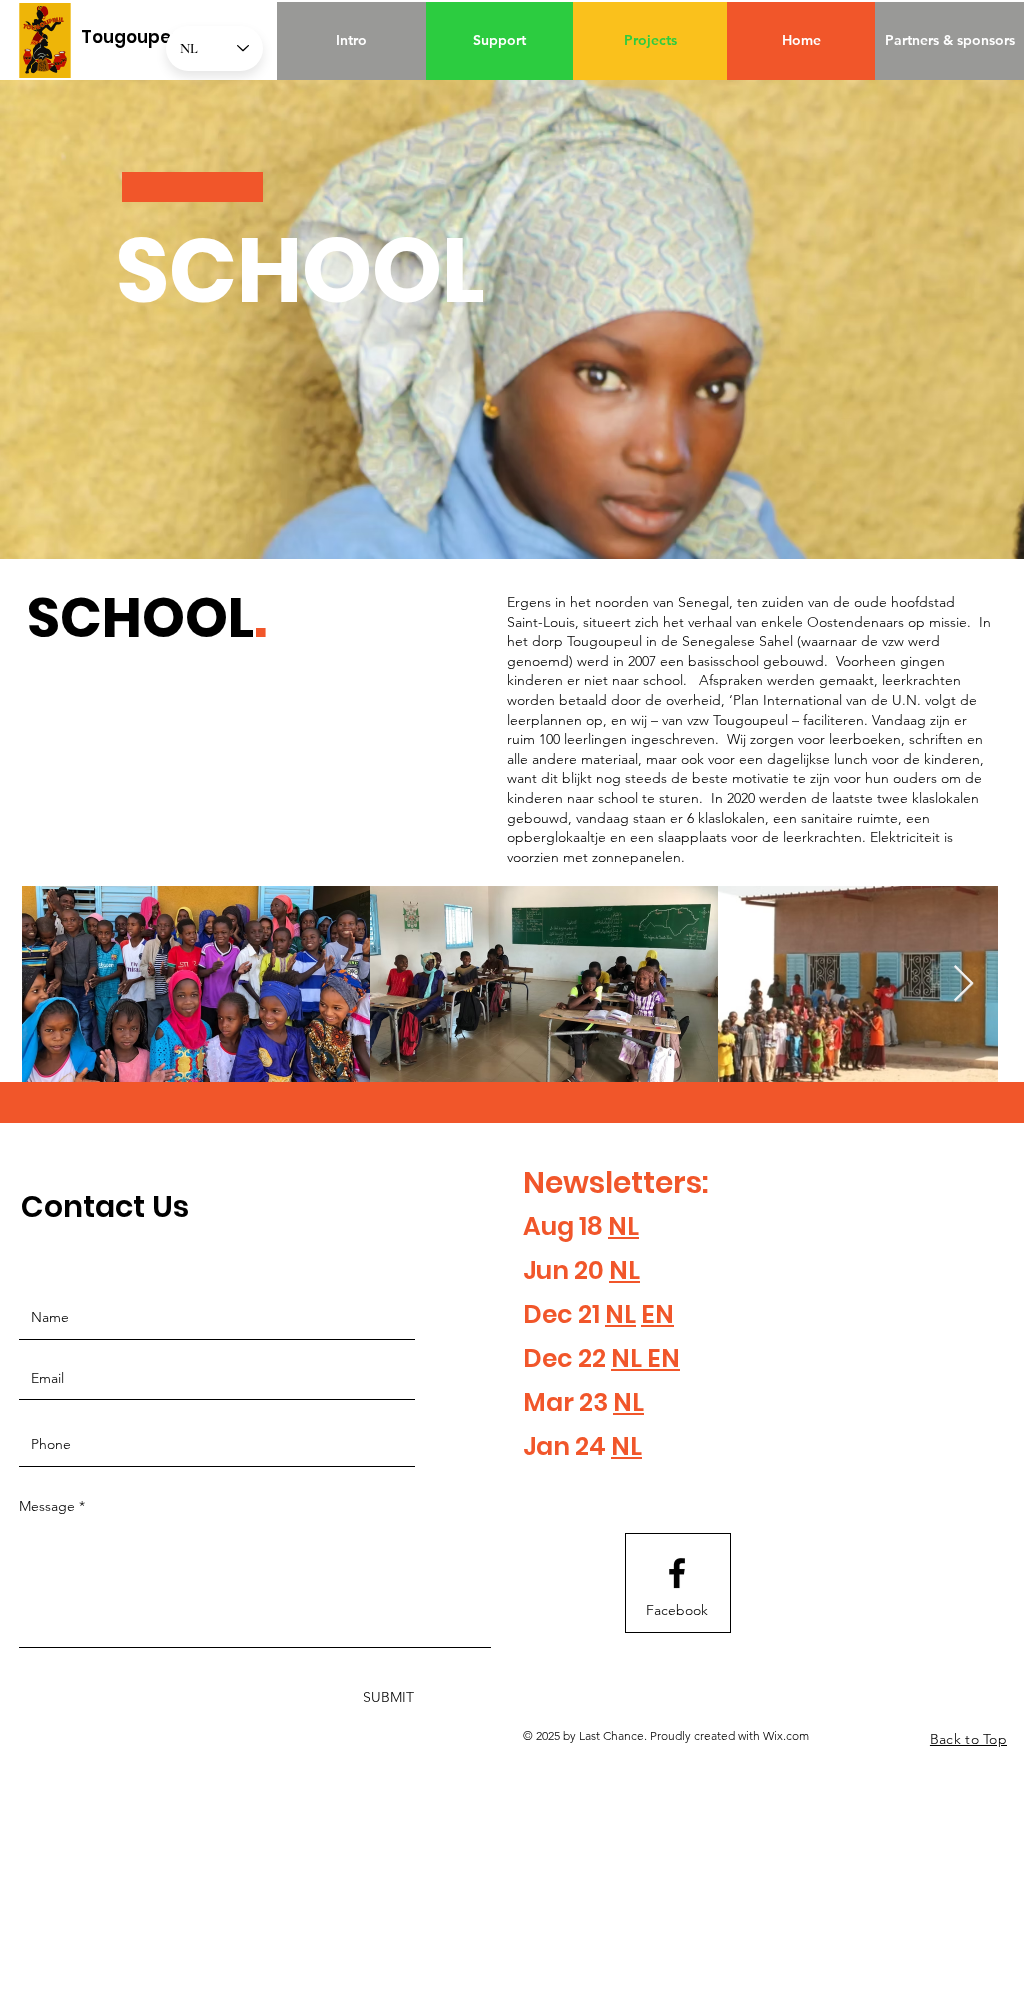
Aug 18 (565, 1226)
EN (657, 1314)
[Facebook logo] (677, 1573)
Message (47, 1506)
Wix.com (786, 1735)
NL (623, 1226)
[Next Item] (963, 984)
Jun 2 (555, 1270)
